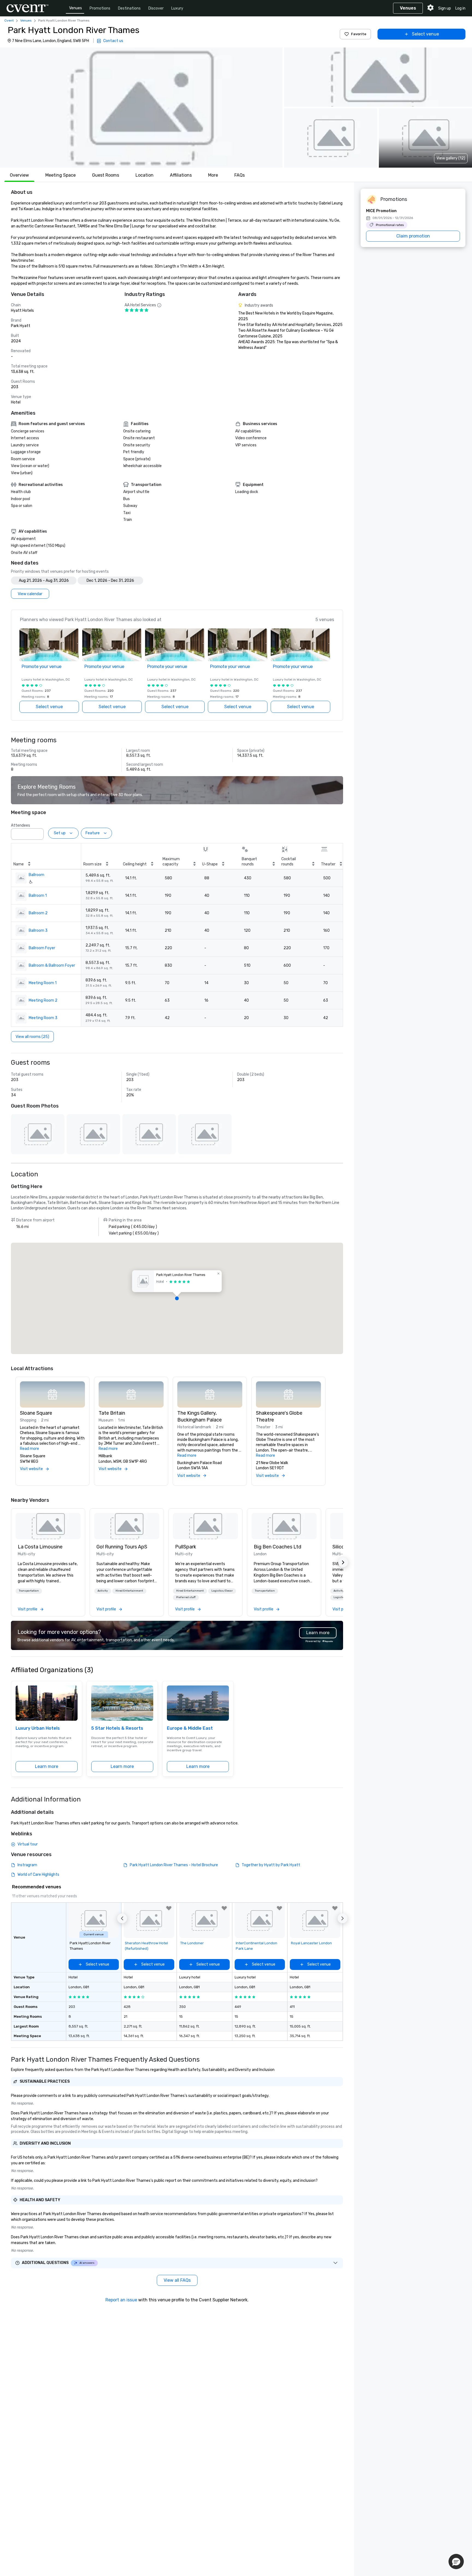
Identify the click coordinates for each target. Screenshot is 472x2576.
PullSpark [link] (186, 1547)
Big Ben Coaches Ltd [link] (278, 1547)
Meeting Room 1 (43, 983)
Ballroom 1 (38, 896)
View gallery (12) (451, 158)
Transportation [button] (29, 1591)
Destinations (129, 8)
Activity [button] (103, 1591)
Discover (156, 8)
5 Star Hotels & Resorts (117, 1728)
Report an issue (121, 2300)
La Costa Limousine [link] (40, 1547)
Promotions (100, 8)
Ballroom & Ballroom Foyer (52, 965)
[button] (141, 108)
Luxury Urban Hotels (38, 1728)
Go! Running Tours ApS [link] (122, 1547)
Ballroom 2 (38, 913)
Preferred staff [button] (186, 1597)
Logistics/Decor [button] (222, 1591)
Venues (76, 8)
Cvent (9, 20)
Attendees (20, 825)
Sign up (445, 8)
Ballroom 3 (38, 931)
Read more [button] (29, 1449)
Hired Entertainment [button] (129, 1591)
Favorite (359, 34)
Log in (460, 8)
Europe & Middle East (190, 1728)
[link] (48, 1526)
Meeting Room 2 (43, 1000)
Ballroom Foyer (42, 948)
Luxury (177, 8)
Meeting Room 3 (43, 1018)
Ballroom (36, 875)
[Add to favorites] (169, 1908)
